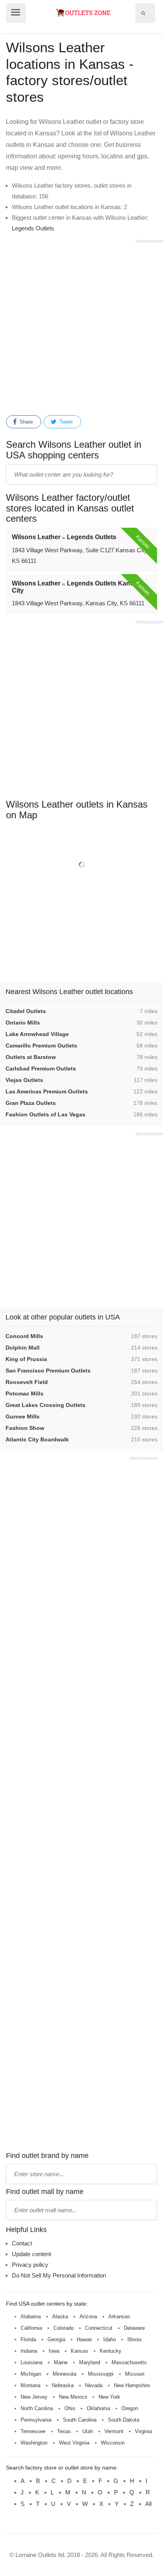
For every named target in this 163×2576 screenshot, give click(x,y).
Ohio (70, 2408)
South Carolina (80, 2420)
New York (109, 2397)
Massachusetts (129, 2362)
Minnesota (64, 2374)
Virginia (143, 2431)
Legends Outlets (33, 228)
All (148, 2504)
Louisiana (31, 2362)
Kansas (80, 2351)
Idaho (110, 2339)
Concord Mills (24, 1336)
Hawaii (84, 2339)
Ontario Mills (23, 1023)
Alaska (60, 2316)
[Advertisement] (81, 326)
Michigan (31, 2374)
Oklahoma (98, 2408)
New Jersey (34, 2397)
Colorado (63, 2328)
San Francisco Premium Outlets (48, 1371)
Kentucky (111, 2351)
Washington (34, 2443)
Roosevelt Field (27, 1382)
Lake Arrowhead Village (37, 1034)
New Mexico (73, 2397)
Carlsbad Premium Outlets (41, 1068)
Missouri (135, 2374)
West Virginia (74, 2443)
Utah (88, 2431)
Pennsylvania (36, 2420)
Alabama (31, 2316)
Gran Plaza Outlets (31, 1103)
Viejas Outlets (24, 1080)
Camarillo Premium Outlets (41, 1046)
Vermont (114, 2431)
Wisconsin (113, 2443)
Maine (61, 2362)
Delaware (134, 2328)
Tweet (65, 422)
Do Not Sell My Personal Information (59, 2275)
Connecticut (99, 2328)
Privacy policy (30, 2265)
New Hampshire (132, 2385)
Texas (64, 2431)
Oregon (130, 2408)
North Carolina (37, 2408)
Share (25, 422)
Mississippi (101, 2374)
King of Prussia (26, 1359)
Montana (30, 2385)
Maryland (90, 2362)
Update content (31, 2254)
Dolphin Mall (23, 1348)
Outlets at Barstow (31, 1057)
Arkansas (119, 2316)
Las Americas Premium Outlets (47, 1091)
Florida (28, 2339)
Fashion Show (25, 1428)
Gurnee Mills (23, 1416)
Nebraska (63, 2385)
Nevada (94, 2385)
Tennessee (33, 2431)
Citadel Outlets (26, 1011)
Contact (22, 2243)
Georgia (56, 2339)
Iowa (54, 2351)
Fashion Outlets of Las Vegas (45, 1114)
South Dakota (124, 2420)
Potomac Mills (25, 1394)
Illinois (135, 2339)
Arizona (88, 2316)
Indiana (29, 2351)
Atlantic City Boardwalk (37, 1439)
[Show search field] (143, 13)
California (31, 2328)
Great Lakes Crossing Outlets (45, 1405)
